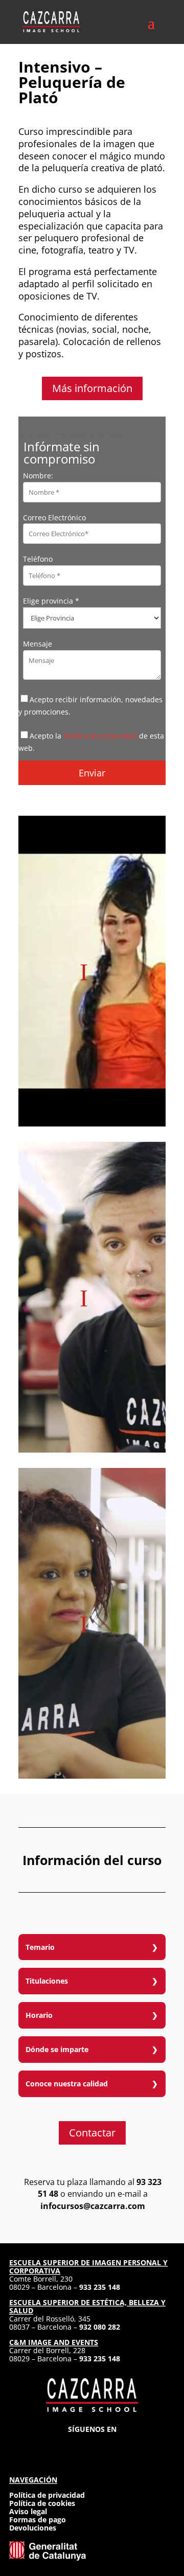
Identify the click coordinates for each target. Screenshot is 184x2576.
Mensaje (38, 644)
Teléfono (38, 559)
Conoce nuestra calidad (67, 2084)
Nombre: (38, 476)
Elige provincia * (51, 601)
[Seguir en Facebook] (74, 2445)
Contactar (92, 2133)
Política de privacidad (100, 736)
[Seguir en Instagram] (55, 2445)
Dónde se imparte (57, 2049)
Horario (39, 2015)
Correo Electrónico (54, 517)
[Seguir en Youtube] (129, 2445)
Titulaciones (47, 1981)
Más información (92, 388)
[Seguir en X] (92, 2445)
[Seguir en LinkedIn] (110, 2445)
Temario (40, 1947)
